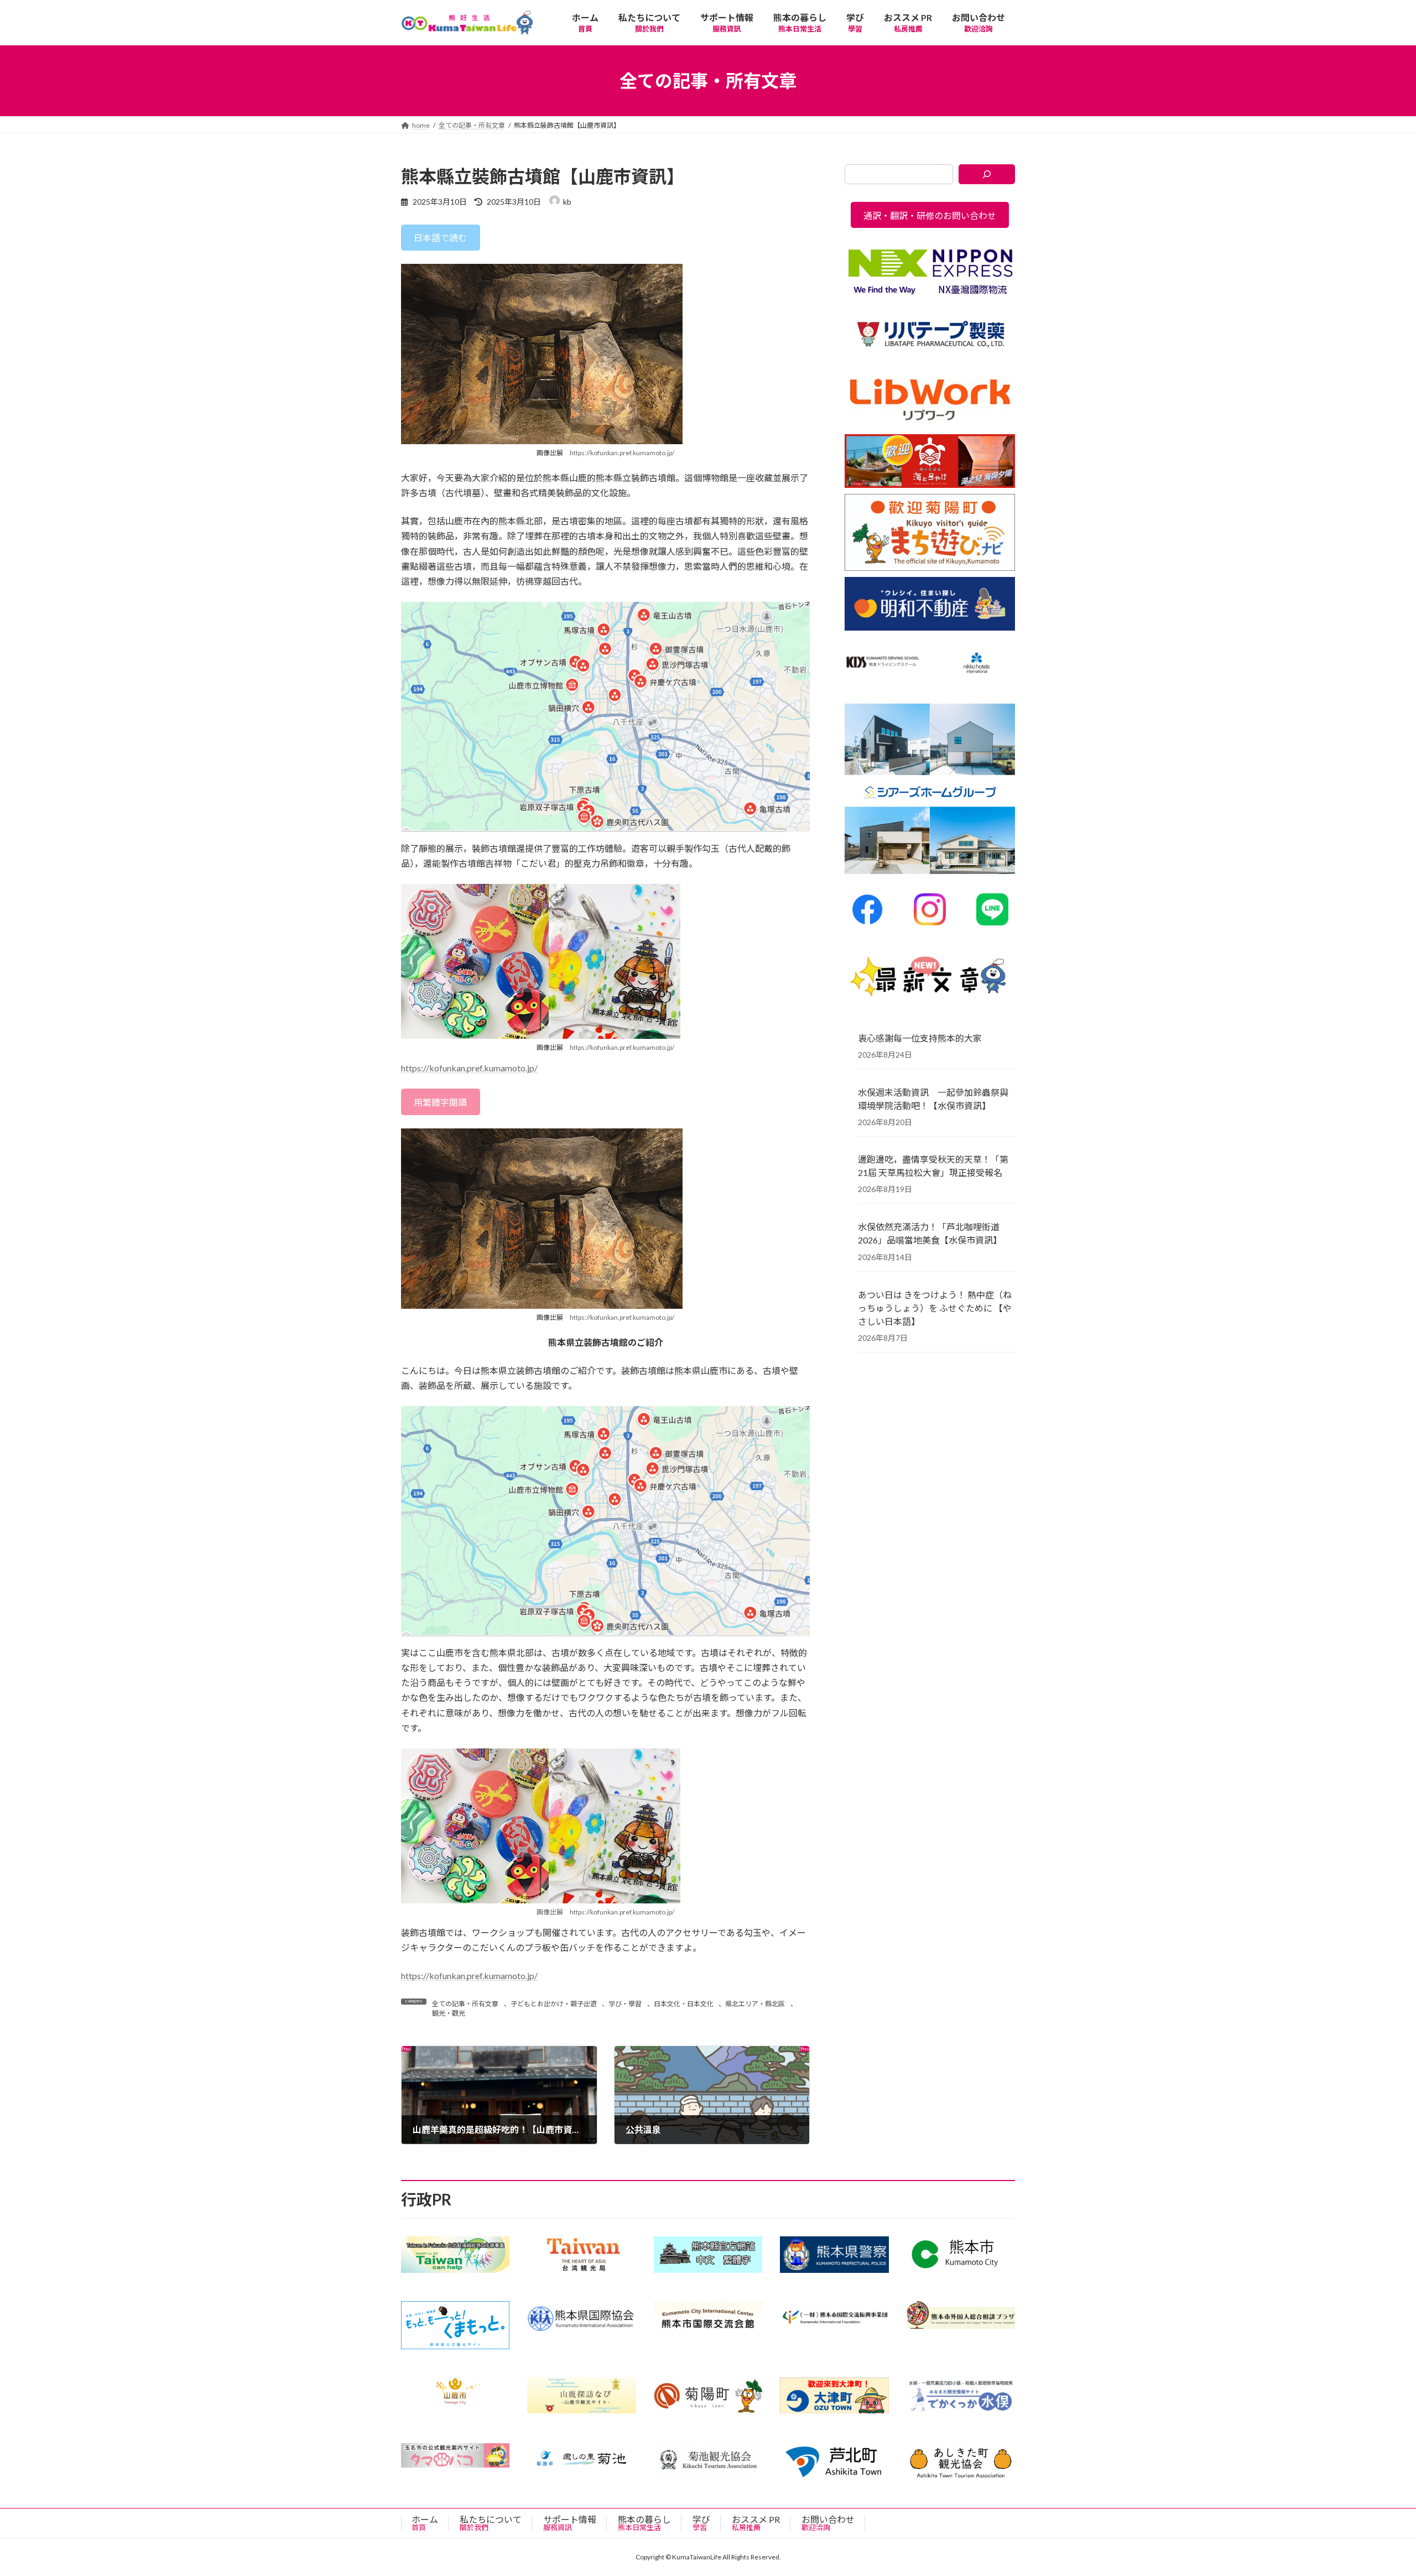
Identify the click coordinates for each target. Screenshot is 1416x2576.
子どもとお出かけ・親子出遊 (554, 2004)
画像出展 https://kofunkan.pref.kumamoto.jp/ (605, 1912)
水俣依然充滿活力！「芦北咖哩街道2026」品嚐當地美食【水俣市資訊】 (930, 1233)
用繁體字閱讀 (440, 1102)
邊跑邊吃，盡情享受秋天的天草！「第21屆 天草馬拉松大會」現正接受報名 (933, 1166)
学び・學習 (625, 2004)
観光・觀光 (449, 2013)
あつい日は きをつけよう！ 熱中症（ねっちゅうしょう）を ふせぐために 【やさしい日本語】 (935, 1308)
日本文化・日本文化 (684, 2004)
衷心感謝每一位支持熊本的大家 (920, 1038)
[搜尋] (987, 174)
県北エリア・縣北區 (755, 2004)
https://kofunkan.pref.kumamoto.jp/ (622, 453)
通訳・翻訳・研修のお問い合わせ (930, 215)
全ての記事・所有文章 (465, 2004)
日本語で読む (440, 238)
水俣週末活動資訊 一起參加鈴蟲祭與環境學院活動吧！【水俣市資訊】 (933, 1099)
